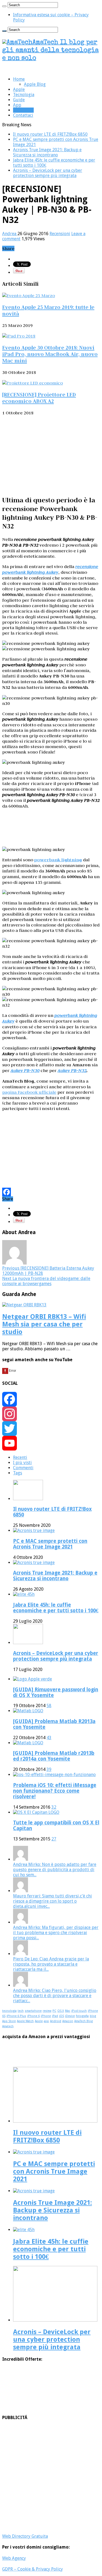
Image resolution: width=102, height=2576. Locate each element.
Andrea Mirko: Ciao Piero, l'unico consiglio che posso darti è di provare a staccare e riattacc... (55, 1996)
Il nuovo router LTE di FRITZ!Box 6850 (50, 134)
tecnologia (9, 2011)
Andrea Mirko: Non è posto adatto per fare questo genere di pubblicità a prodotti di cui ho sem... (55, 1870)
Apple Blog (35, 84)
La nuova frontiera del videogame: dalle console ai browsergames (46, 1281)
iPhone (46, 2016)
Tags (18, 1473)
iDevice (70, 2016)
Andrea (10, 234)
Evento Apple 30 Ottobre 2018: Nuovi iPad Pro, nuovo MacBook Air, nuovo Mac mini (50, 354)
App (17, 105)
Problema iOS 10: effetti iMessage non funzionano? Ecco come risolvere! (55, 1791)
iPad (55, 2016)
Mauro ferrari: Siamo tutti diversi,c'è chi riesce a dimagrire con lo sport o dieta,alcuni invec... (52, 1901)
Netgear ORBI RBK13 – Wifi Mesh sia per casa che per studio (44, 1324)
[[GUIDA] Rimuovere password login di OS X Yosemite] (33, 1679)
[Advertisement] (51, 455)
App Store (9, 2021)
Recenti (20, 1457)
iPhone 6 (33, 2016)
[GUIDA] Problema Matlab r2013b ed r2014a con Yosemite (54, 1756)
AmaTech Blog (84, 2021)
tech (21, 2011)
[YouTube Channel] (51, 1443)
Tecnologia (24, 95)
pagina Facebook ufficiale (29, 1092)
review (47, 2011)
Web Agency (14, 2558)
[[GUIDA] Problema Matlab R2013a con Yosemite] (28, 1711)
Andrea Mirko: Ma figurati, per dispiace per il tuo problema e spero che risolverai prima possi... (56, 1933)
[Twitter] (51, 1429)
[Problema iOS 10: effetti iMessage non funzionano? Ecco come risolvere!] (54, 1775)
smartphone (33, 2011)
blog (93, 2016)
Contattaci (23, 115)
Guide (19, 100)
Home (19, 79)
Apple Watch (25, 2021)
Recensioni (23, 110)
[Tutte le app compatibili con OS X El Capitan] (36, 1812)
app (46, 2021)
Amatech (8, 2026)
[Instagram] (51, 1414)
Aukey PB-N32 (72, 1071)
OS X (61, 2011)
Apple (19, 89)
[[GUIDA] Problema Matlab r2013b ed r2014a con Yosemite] (28, 1743)
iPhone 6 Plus (16, 2016)
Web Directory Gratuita (25, 2536)
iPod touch (79, 2011)
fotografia (82, 2016)
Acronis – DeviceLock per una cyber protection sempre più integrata (48, 173)
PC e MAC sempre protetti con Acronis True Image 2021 (50, 1544)
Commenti (23, 1468)
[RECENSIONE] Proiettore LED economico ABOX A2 (39, 398)
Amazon (68, 2021)
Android (56, 2021)
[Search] (4, 6)
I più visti (22, 1463)
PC (54, 2011)
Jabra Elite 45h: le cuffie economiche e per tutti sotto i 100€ (56, 1608)
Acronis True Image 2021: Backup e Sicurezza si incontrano (47, 152)
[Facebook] (51, 1192)
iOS (61, 2016)
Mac (68, 2011)
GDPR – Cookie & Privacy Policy (33, 2569)
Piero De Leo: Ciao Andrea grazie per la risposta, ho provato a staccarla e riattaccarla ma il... (51, 1964)
